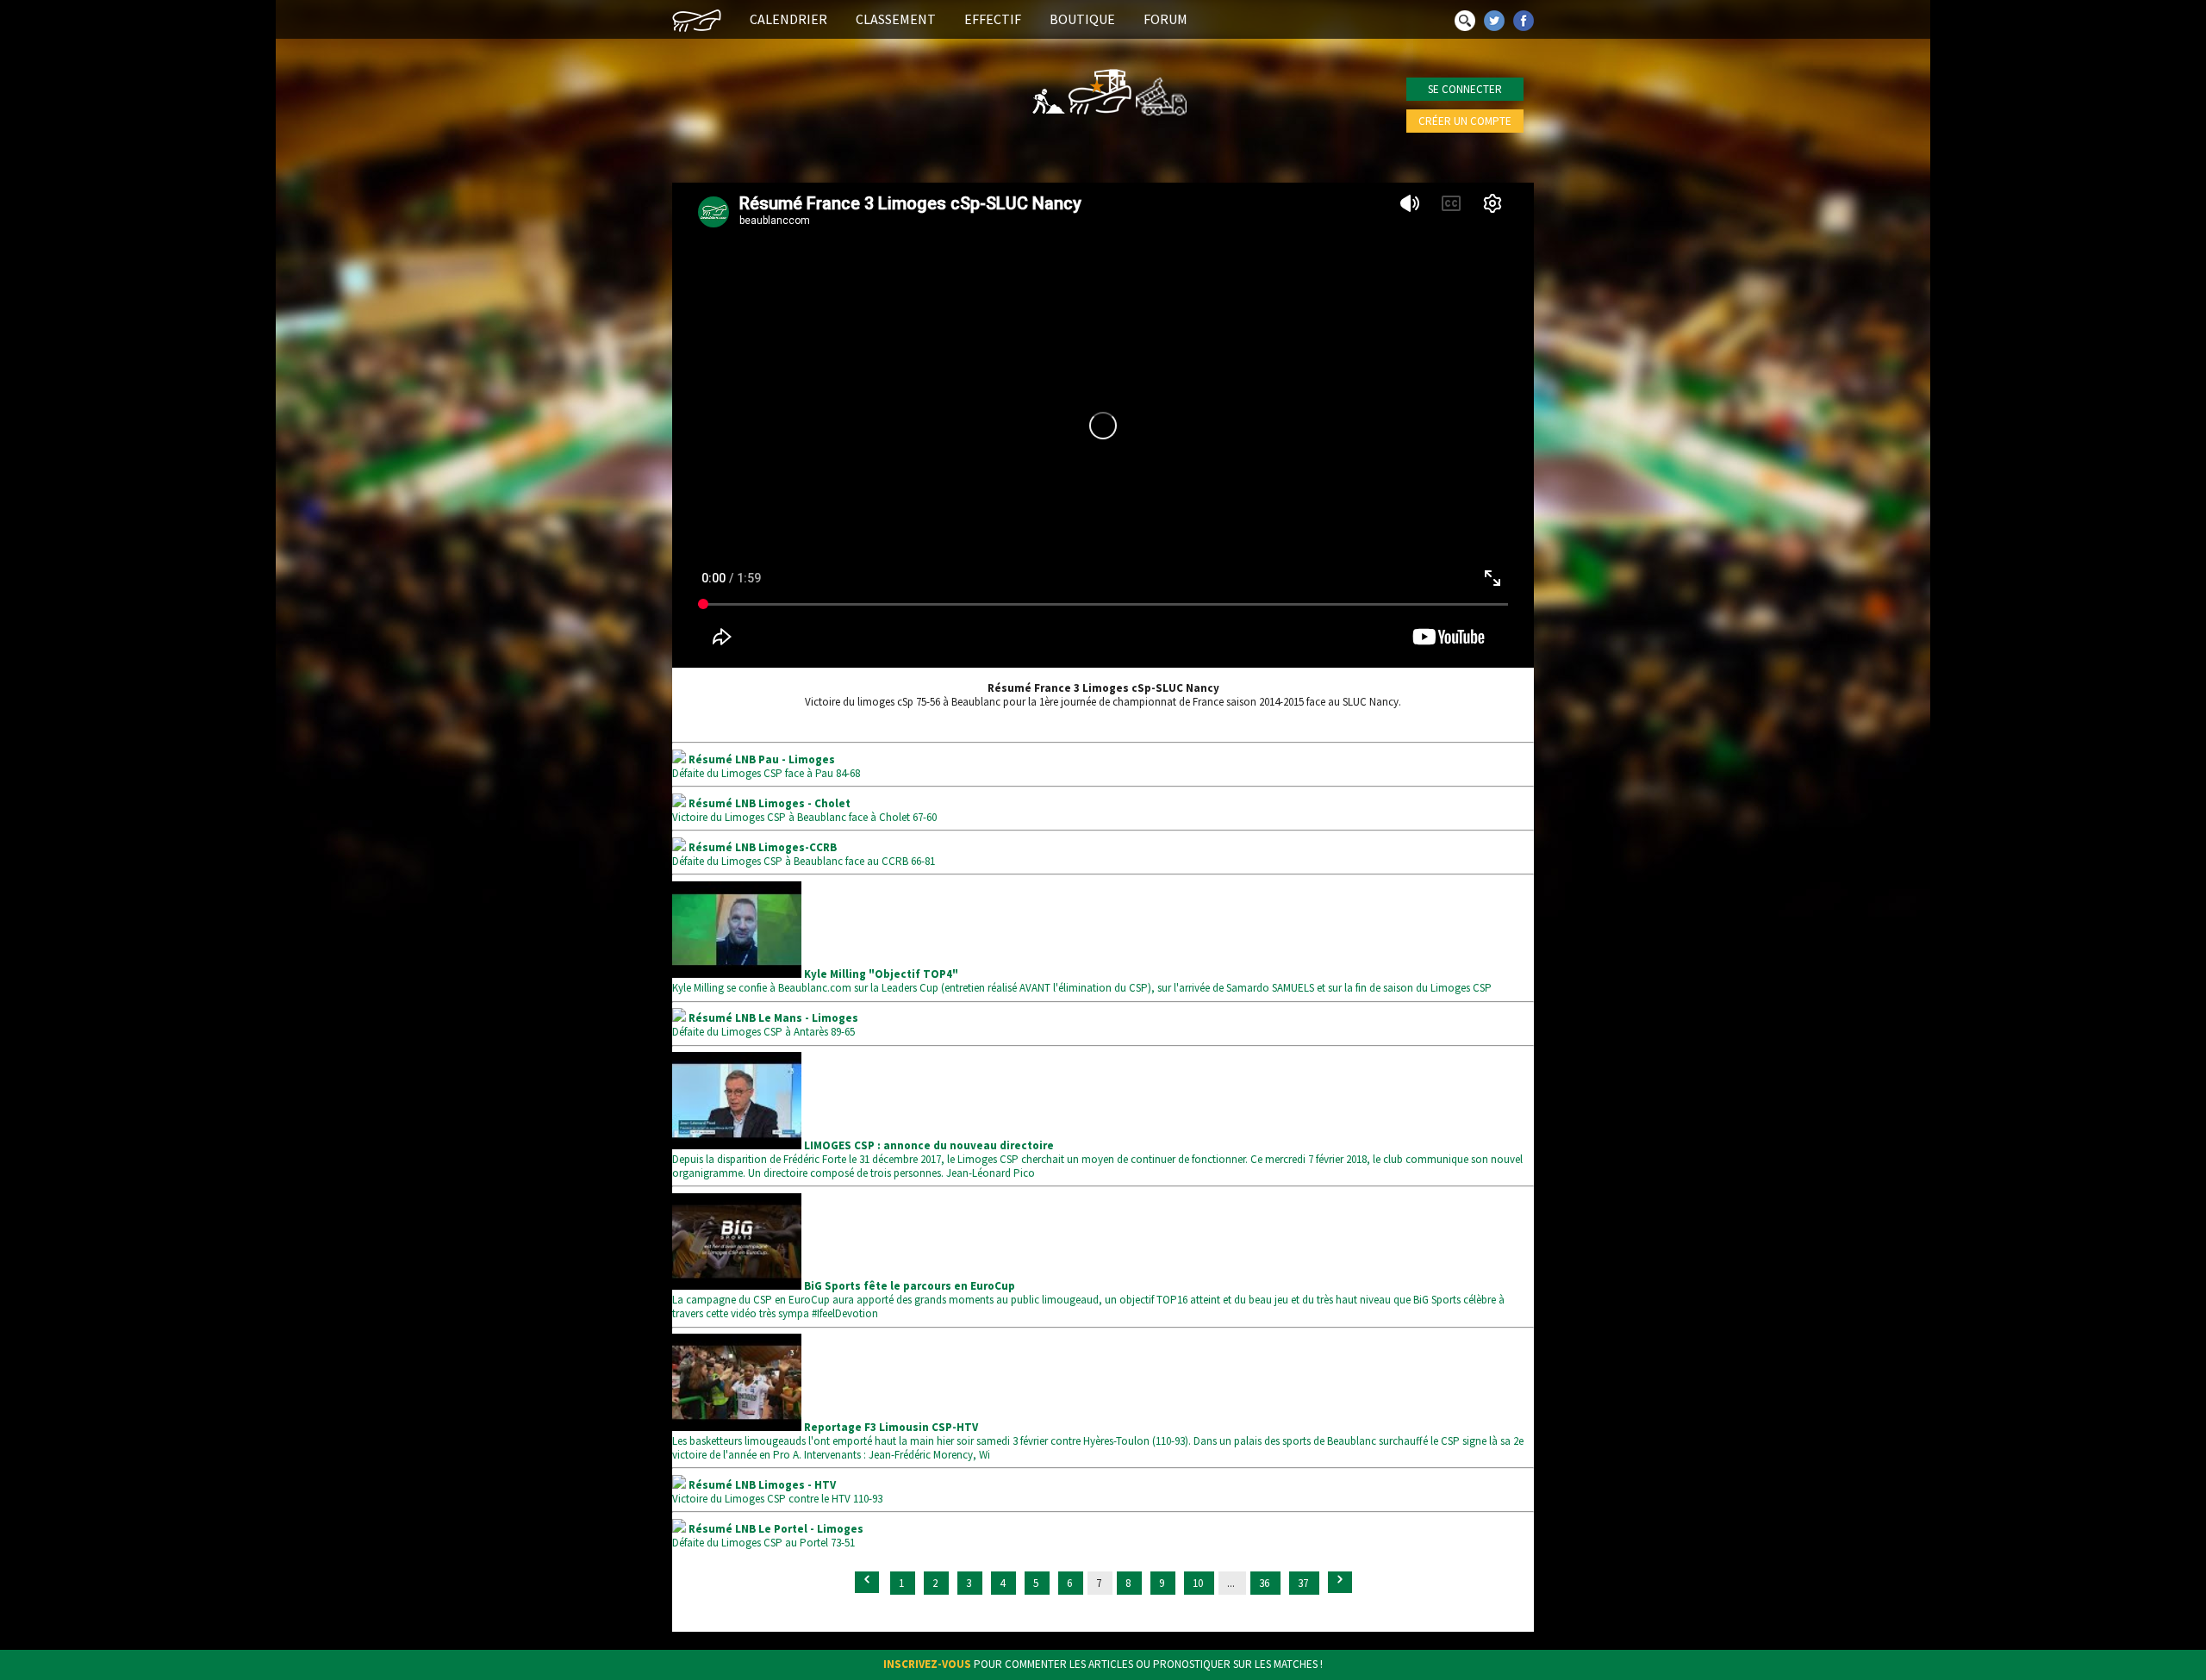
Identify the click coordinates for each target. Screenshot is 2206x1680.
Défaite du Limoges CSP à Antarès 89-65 (765, 1025)
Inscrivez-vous (927, 1664)
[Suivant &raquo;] (1340, 1582)
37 (1304, 1583)
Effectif (993, 19)
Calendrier (788, 19)
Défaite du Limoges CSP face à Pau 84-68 (766, 766)
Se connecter (1465, 89)
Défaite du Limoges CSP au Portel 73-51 (768, 1536)
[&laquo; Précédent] (867, 1582)
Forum (1165, 19)
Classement (896, 19)
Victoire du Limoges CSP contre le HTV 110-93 (777, 1492)
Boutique (1082, 19)
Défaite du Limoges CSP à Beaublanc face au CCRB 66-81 (804, 854)
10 (1199, 1583)
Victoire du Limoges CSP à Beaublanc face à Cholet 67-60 (804, 810)
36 (1265, 1583)
